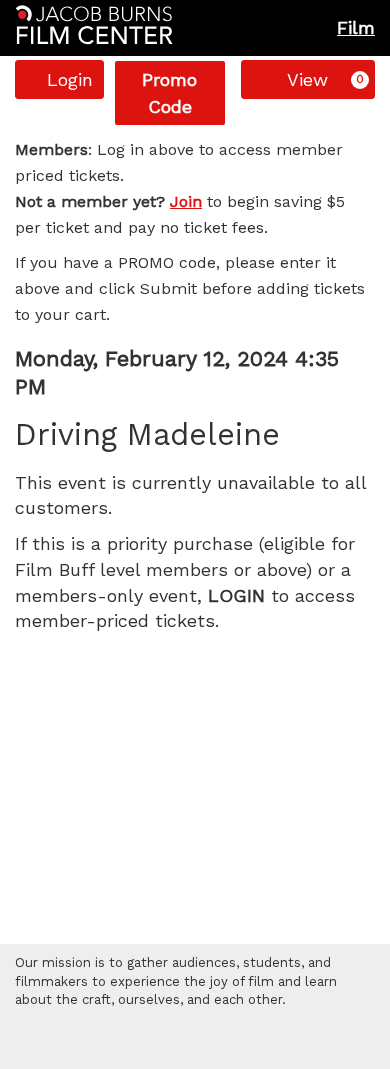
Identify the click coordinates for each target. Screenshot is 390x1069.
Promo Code (169, 93)
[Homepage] (94, 25)
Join (186, 201)
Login (70, 79)
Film (356, 27)
